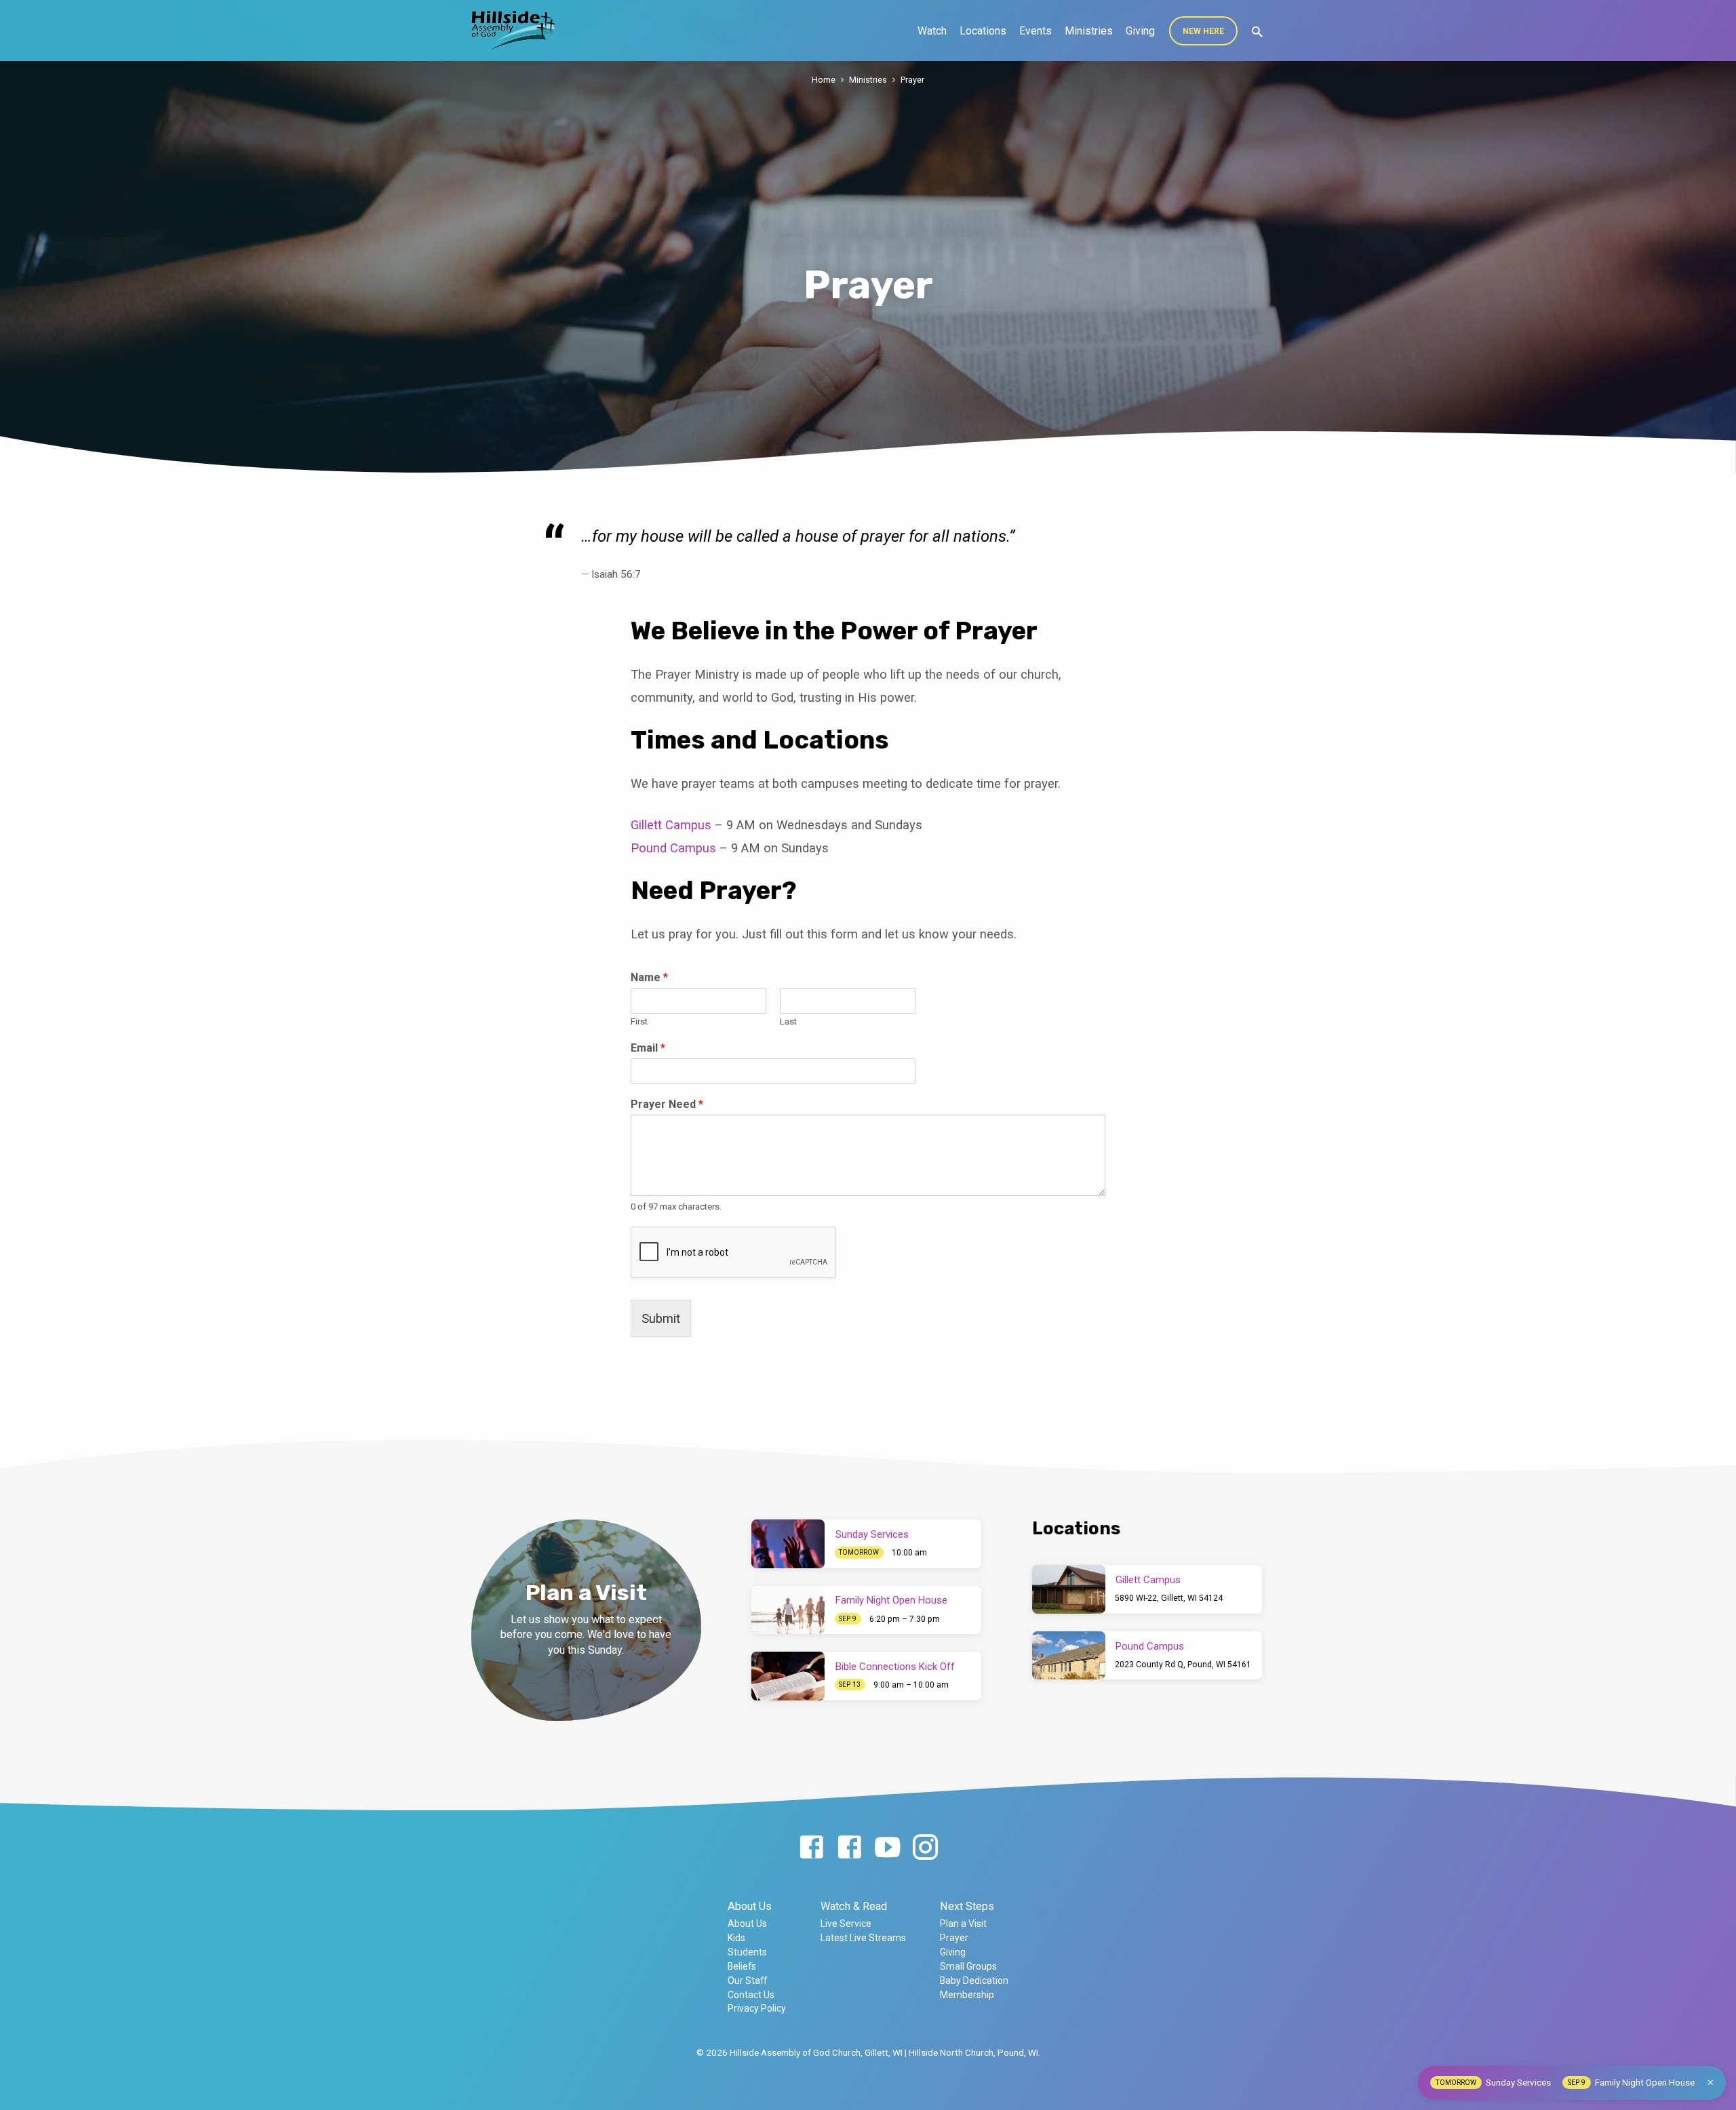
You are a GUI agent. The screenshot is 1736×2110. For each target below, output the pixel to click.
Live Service (846, 1924)
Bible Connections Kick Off (895, 1667)
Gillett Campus (671, 825)
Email (648, 1048)
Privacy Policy (757, 2008)
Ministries (1089, 31)
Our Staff (747, 1980)
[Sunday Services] (788, 1544)
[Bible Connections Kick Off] (788, 1676)
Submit (661, 1318)
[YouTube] (887, 1848)
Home (824, 80)
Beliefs (742, 1966)
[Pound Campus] (1069, 1656)
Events (1035, 31)
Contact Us (751, 1995)
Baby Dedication (974, 1980)
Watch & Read (854, 1906)
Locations (983, 31)
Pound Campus (673, 848)
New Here (1203, 31)
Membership (967, 1995)
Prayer (912, 80)
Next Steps (967, 1906)
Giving (1140, 31)
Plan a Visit (963, 1924)
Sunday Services (872, 1534)
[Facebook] (811, 1848)
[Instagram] (925, 1848)
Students (747, 1952)
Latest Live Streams (863, 1938)
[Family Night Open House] (788, 1610)
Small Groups (968, 1966)
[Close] (1711, 2083)
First (639, 1021)
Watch (932, 31)
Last (788, 1021)
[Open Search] (1257, 32)
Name (649, 977)
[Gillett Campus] (1069, 1589)
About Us (750, 1906)
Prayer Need (667, 1104)
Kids (736, 1938)
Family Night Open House (891, 1600)
